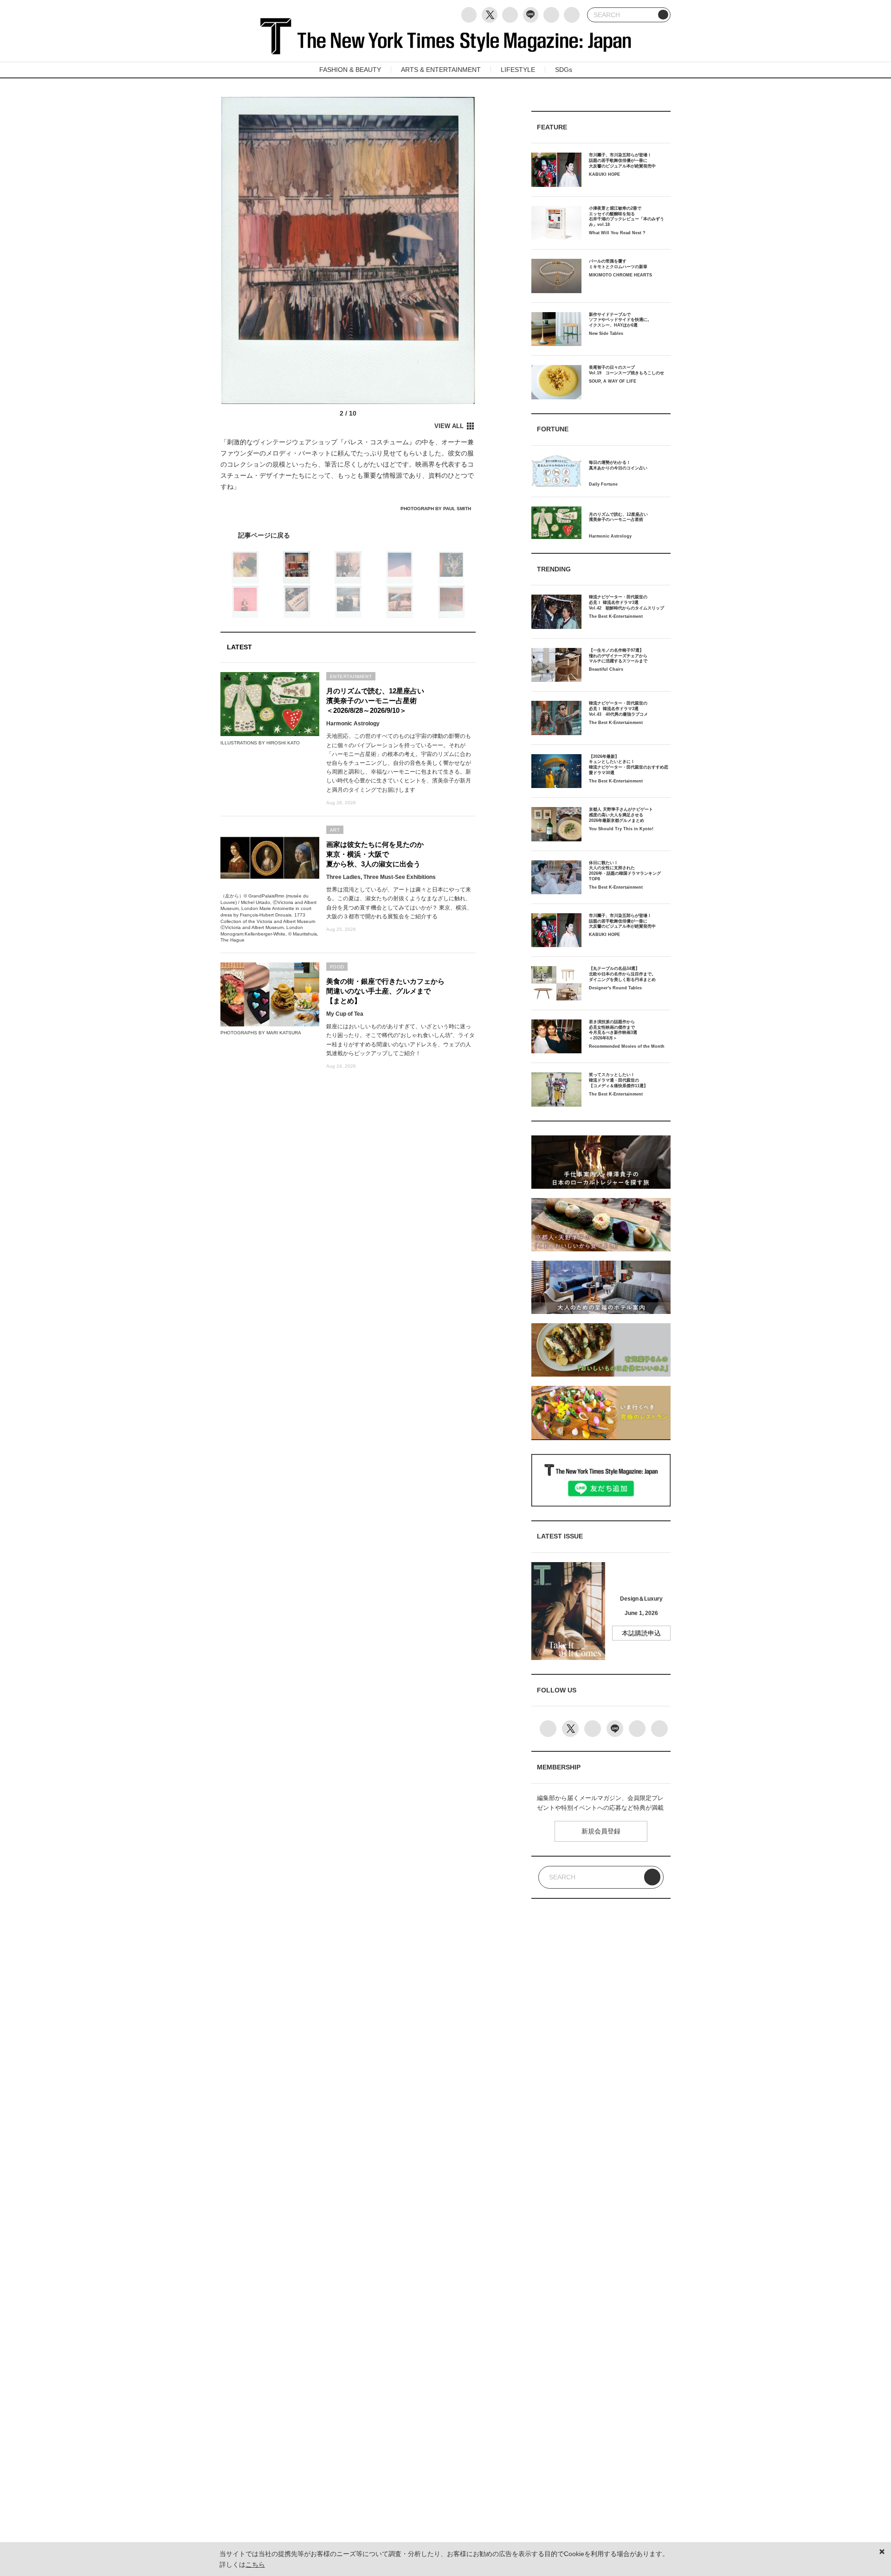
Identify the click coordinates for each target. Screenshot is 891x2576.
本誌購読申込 (641, 1633)
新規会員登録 (601, 1831)
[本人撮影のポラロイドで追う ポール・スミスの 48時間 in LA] (348, 535)
